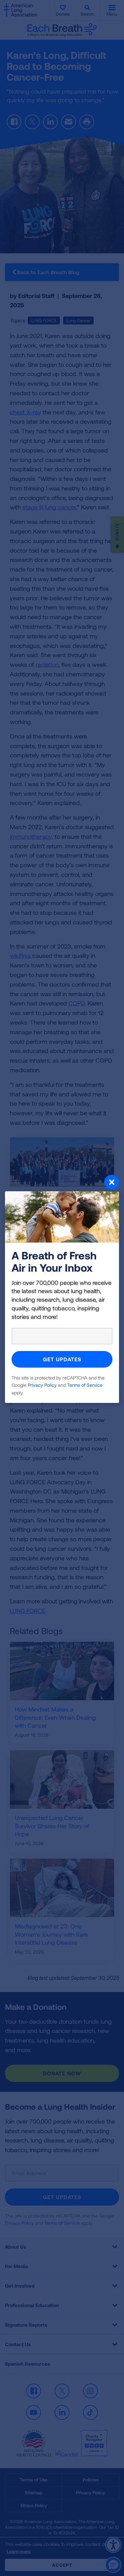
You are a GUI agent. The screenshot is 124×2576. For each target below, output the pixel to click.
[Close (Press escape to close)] (62, 1183)
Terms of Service (85, 1385)
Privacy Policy (42, 1385)
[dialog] (62, 1288)
